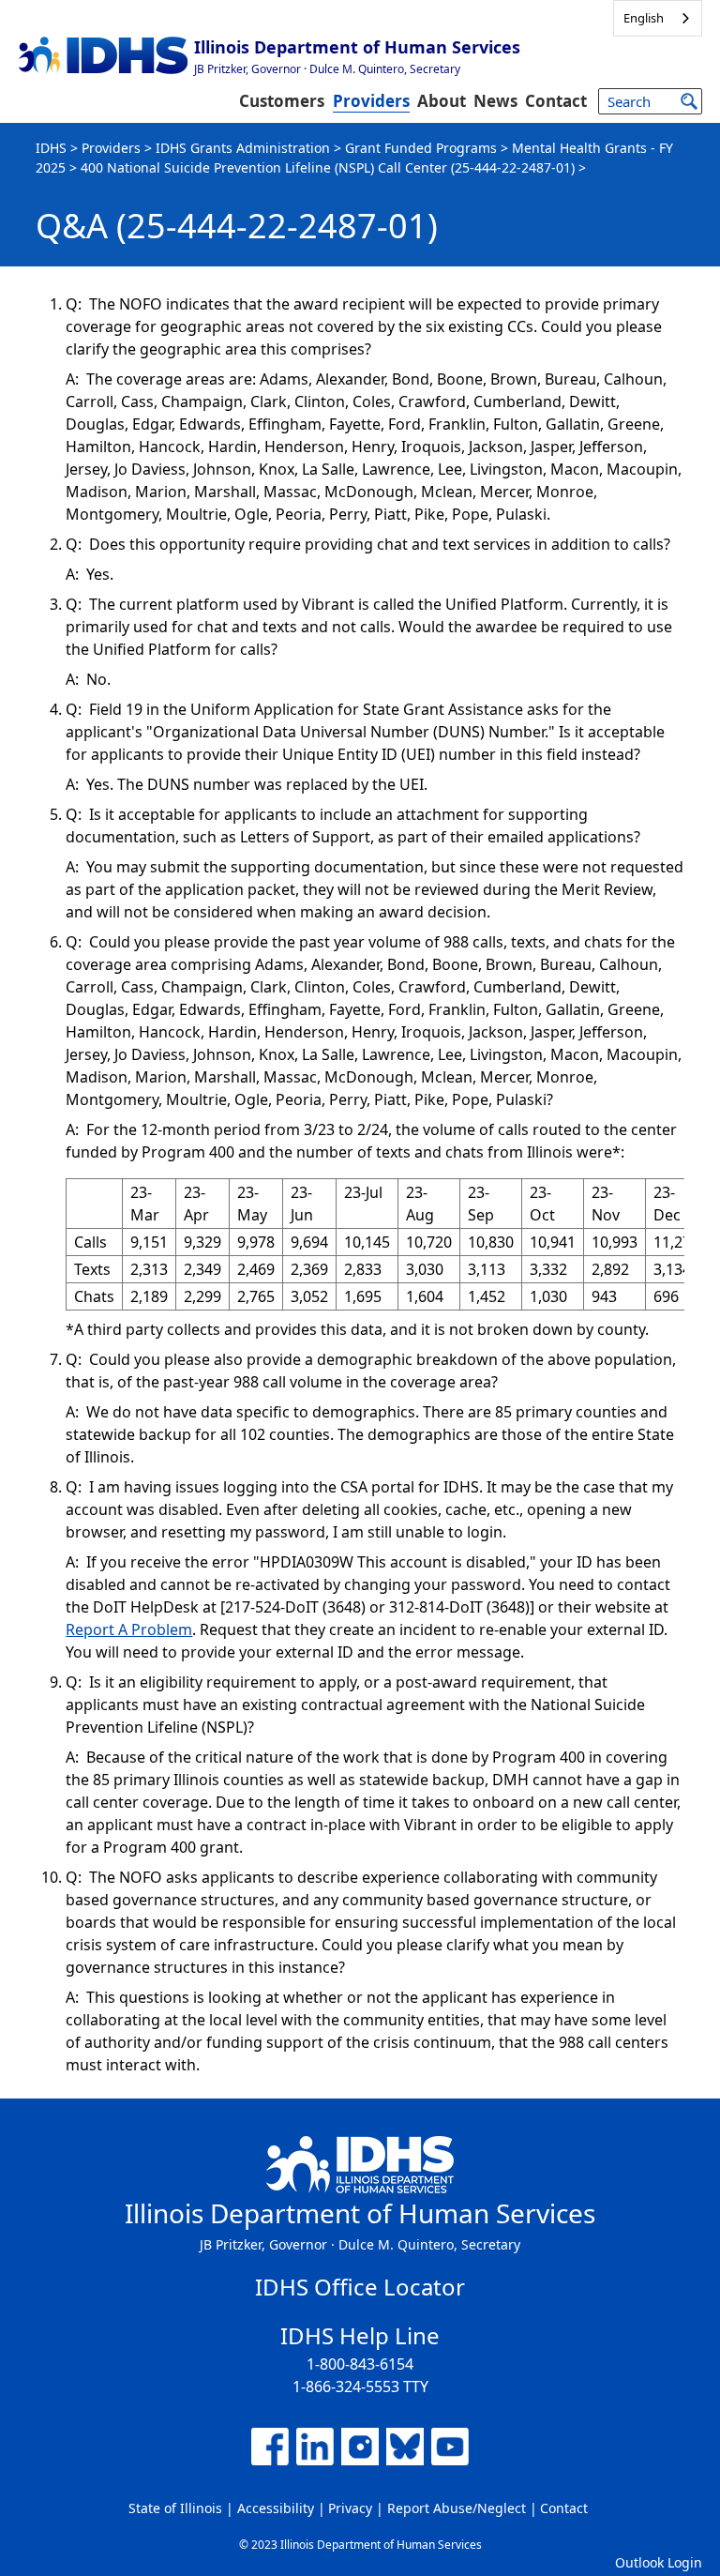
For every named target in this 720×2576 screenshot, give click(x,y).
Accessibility (276, 2508)
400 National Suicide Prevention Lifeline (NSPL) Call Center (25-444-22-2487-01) (328, 167)
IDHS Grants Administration (243, 148)
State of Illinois (175, 2508)
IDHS (51, 148)
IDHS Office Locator (360, 2287)
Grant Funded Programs (421, 148)
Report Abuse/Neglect (457, 2508)
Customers (282, 101)
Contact (556, 101)
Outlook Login (659, 2562)
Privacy (350, 2508)
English (644, 18)
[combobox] (658, 18)
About (442, 101)
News (495, 101)
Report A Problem (129, 1629)
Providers (371, 101)
